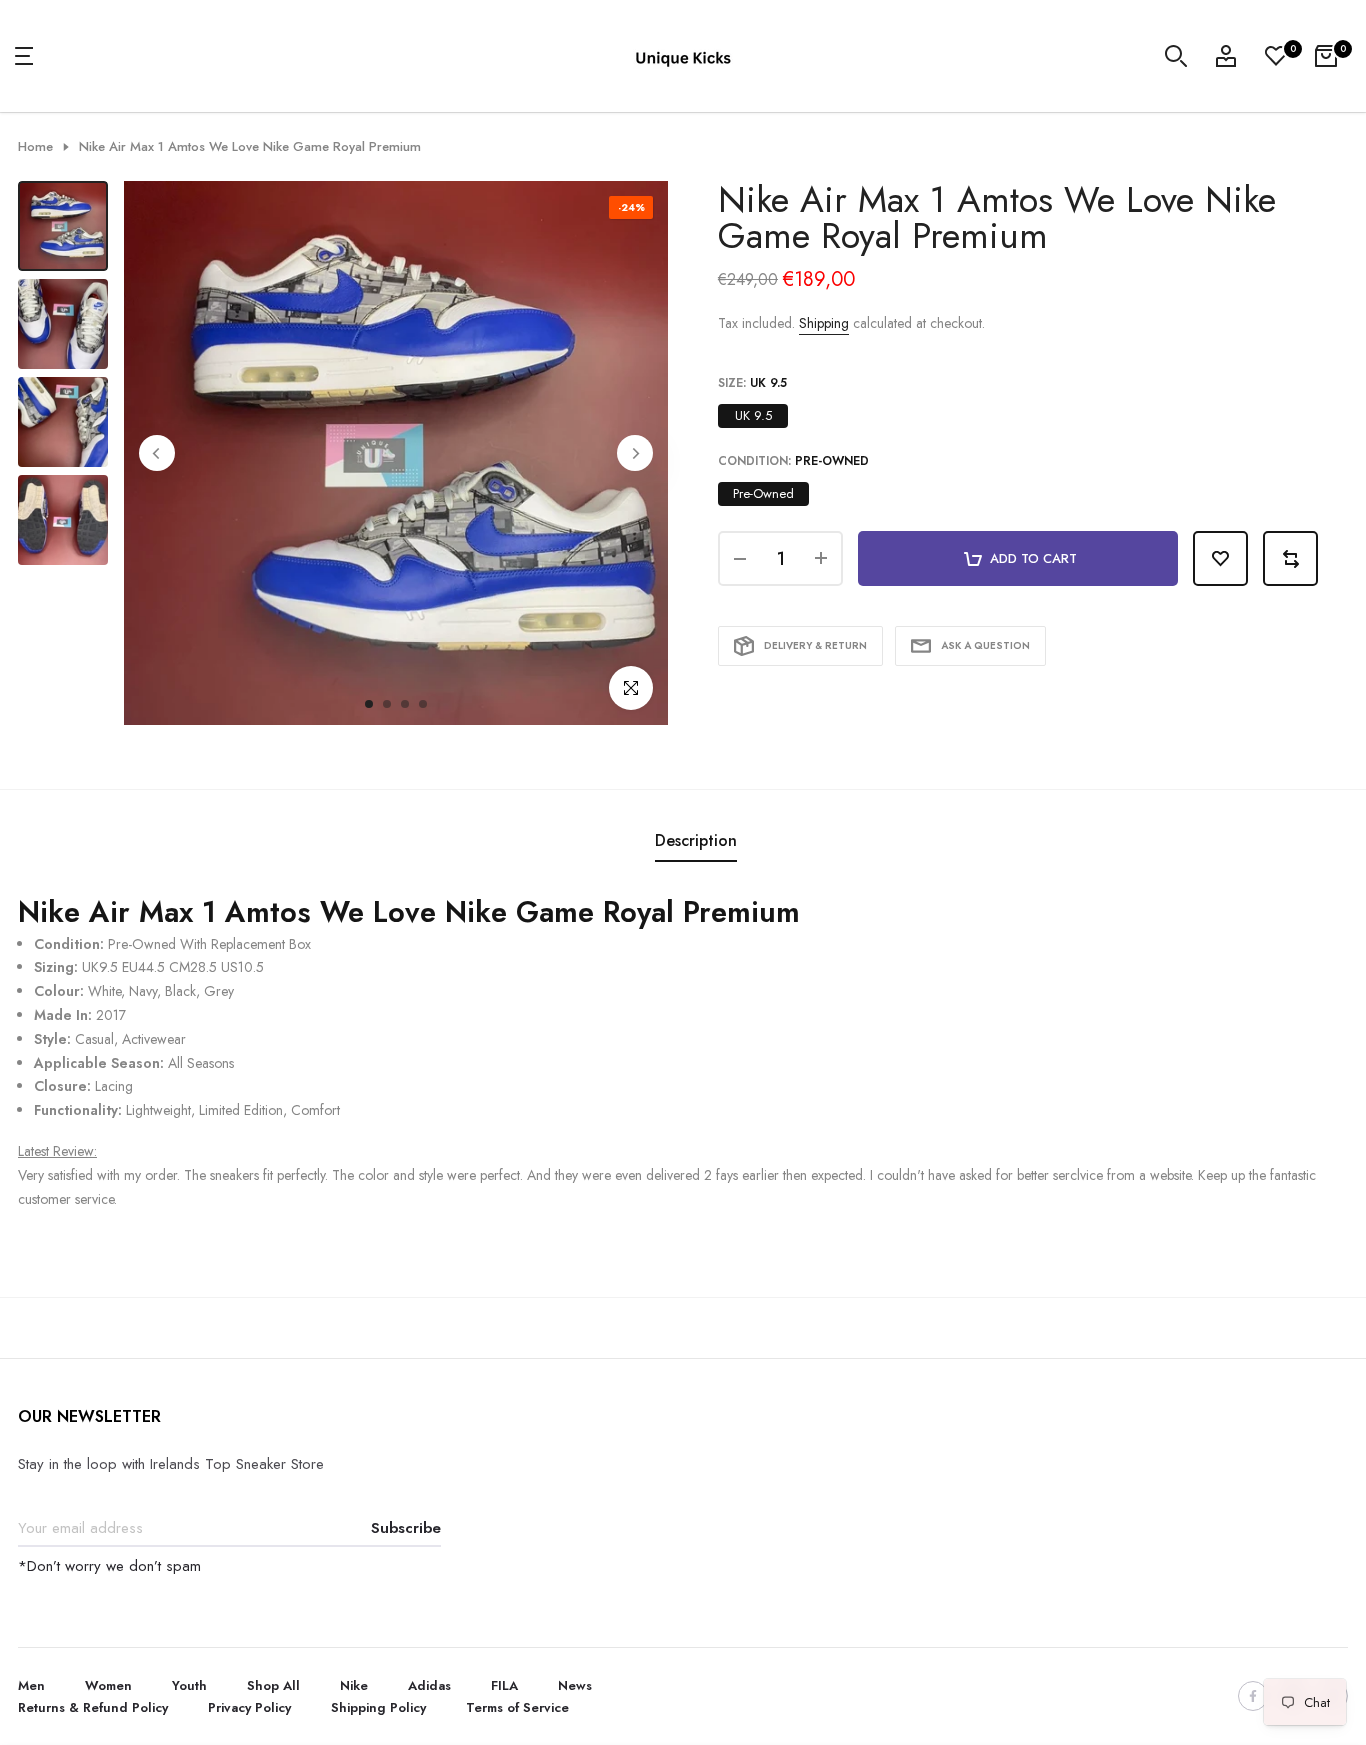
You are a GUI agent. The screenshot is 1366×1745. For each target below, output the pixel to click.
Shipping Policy (378, 1707)
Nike (354, 1685)
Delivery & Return (815, 645)
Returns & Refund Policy (93, 1707)
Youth (189, 1685)
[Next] (635, 453)
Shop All (273, 1685)
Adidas (429, 1685)
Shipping (824, 323)
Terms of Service (517, 1707)
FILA (504, 1685)
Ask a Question (985, 645)
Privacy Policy (249, 1707)
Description (696, 840)
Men (31, 1685)
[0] (1276, 56)
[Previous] (157, 453)
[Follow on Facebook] (1253, 1696)
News (575, 1685)
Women (108, 1685)
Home (35, 147)
